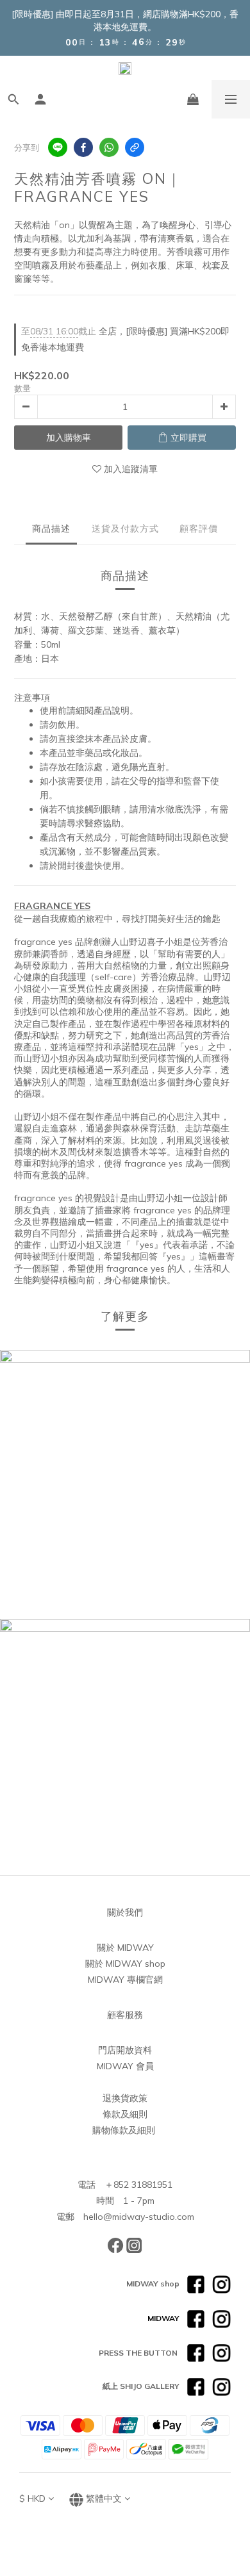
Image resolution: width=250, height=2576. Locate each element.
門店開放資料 (125, 2050)
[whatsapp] (109, 147)
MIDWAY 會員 (125, 2066)
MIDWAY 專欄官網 (125, 1980)
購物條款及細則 (124, 2130)
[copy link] (135, 147)
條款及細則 (125, 2114)
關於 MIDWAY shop (125, 1964)
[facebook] (83, 147)
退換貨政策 (125, 2098)
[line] (58, 147)
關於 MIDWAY (125, 1948)
